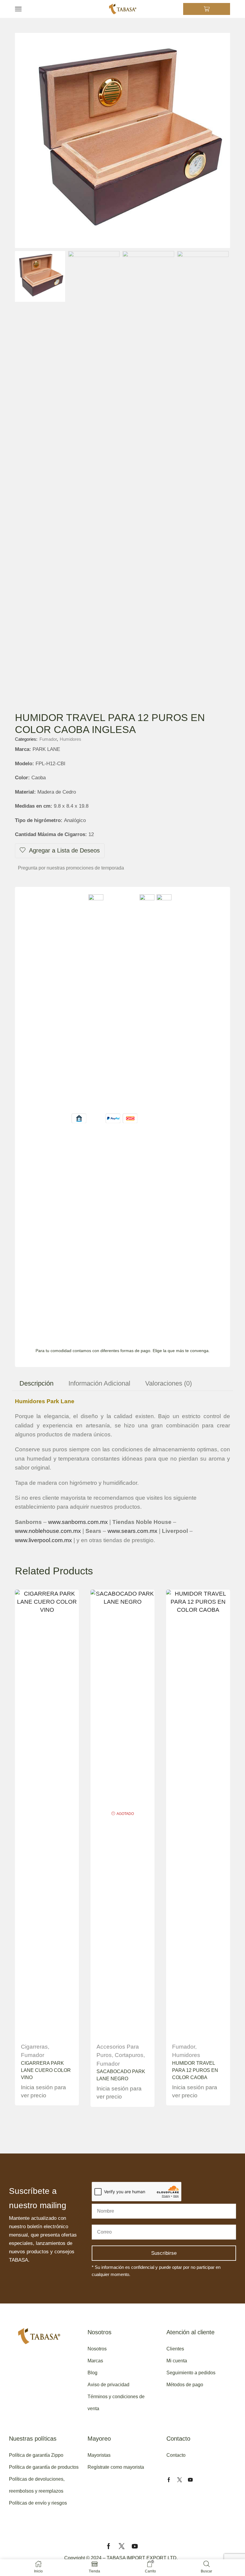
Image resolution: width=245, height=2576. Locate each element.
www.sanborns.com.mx (78, 1522)
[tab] (36, 1383)
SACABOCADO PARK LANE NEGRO (121, 2075)
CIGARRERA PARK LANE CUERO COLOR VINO (46, 2070)
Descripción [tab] (36, 1383)
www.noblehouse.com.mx (48, 1531)
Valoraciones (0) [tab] (169, 1383)
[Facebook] (169, 2480)
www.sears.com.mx (133, 1531)
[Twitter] (180, 2480)
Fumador (48, 739)
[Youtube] (190, 2480)
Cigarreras (34, 2047)
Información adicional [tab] (99, 1383)
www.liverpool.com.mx (43, 1540)
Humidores (71, 739)
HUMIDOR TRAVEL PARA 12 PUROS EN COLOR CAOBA (195, 2070)
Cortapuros (129, 2055)
